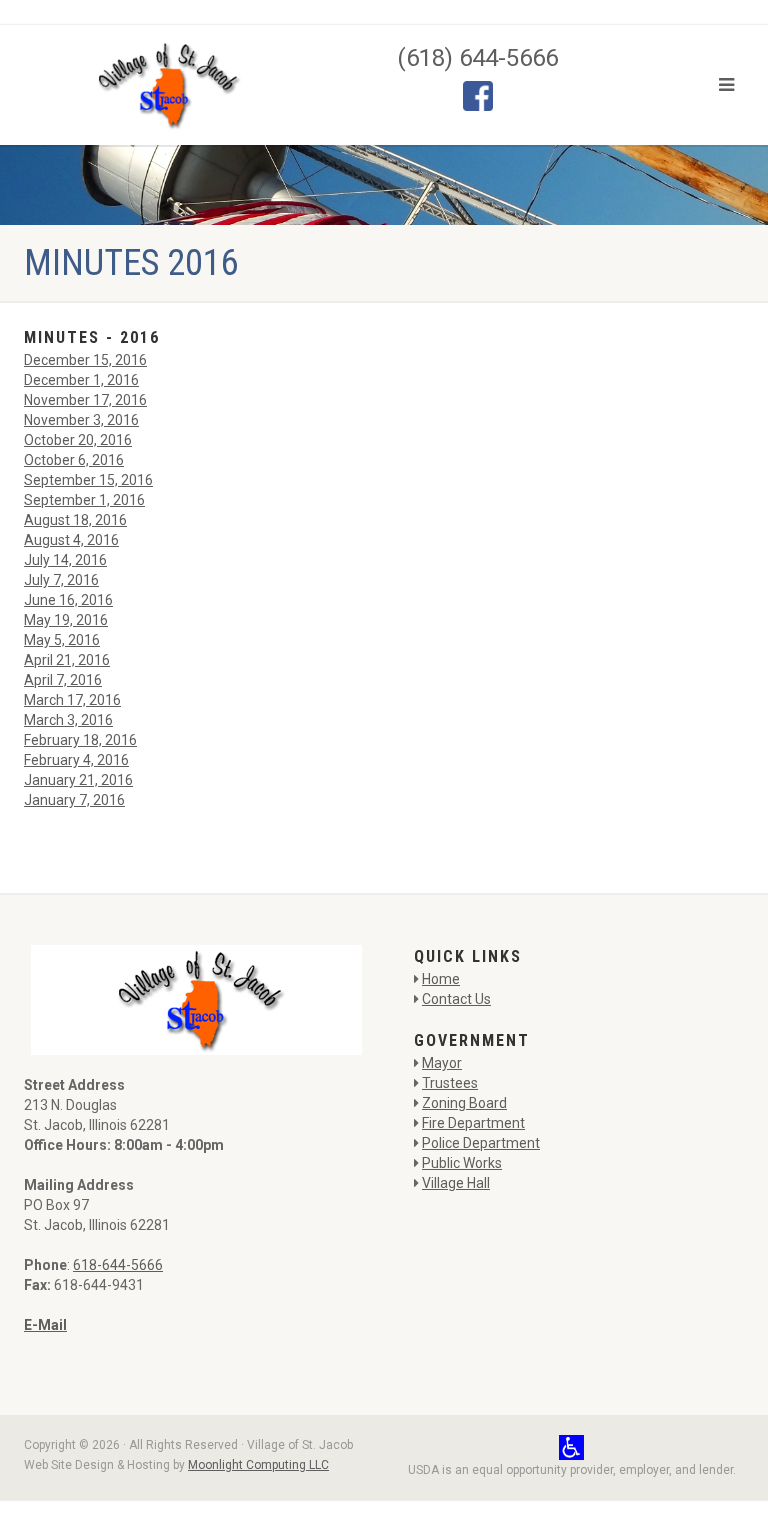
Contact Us (456, 999)
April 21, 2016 (67, 660)
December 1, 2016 (81, 380)
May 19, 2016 (66, 620)
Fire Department (473, 1123)
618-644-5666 (118, 1265)
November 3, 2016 (81, 420)
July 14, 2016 (65, 560)
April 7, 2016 (63, 680)
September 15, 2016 (88, 480)
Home (441, 979)
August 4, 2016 (71, 540)
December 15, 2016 (85, 360)
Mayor (442, 1063)
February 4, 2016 (76, 760)
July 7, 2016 (61, 580)
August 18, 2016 (75, 520)
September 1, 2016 (84, 500)
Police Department (481, 1143)
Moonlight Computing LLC (258, 1465)
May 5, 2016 (62, 640)
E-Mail (45, 1325)
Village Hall (456, 1183)
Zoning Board (464, 1103)
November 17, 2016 (85, 400)
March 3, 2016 (68, 720)
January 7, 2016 (74, 800)
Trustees (450, 1083)
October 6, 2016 (74, 460)
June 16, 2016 (68, 600)
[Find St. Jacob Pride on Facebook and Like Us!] (478, 94)
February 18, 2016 (80, 740)
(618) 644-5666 (477, 58)
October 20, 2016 (78, 440)
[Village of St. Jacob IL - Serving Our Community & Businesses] (165, 85)
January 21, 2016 (78, 780)
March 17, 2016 (72, 700)
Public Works (462, 1163)
